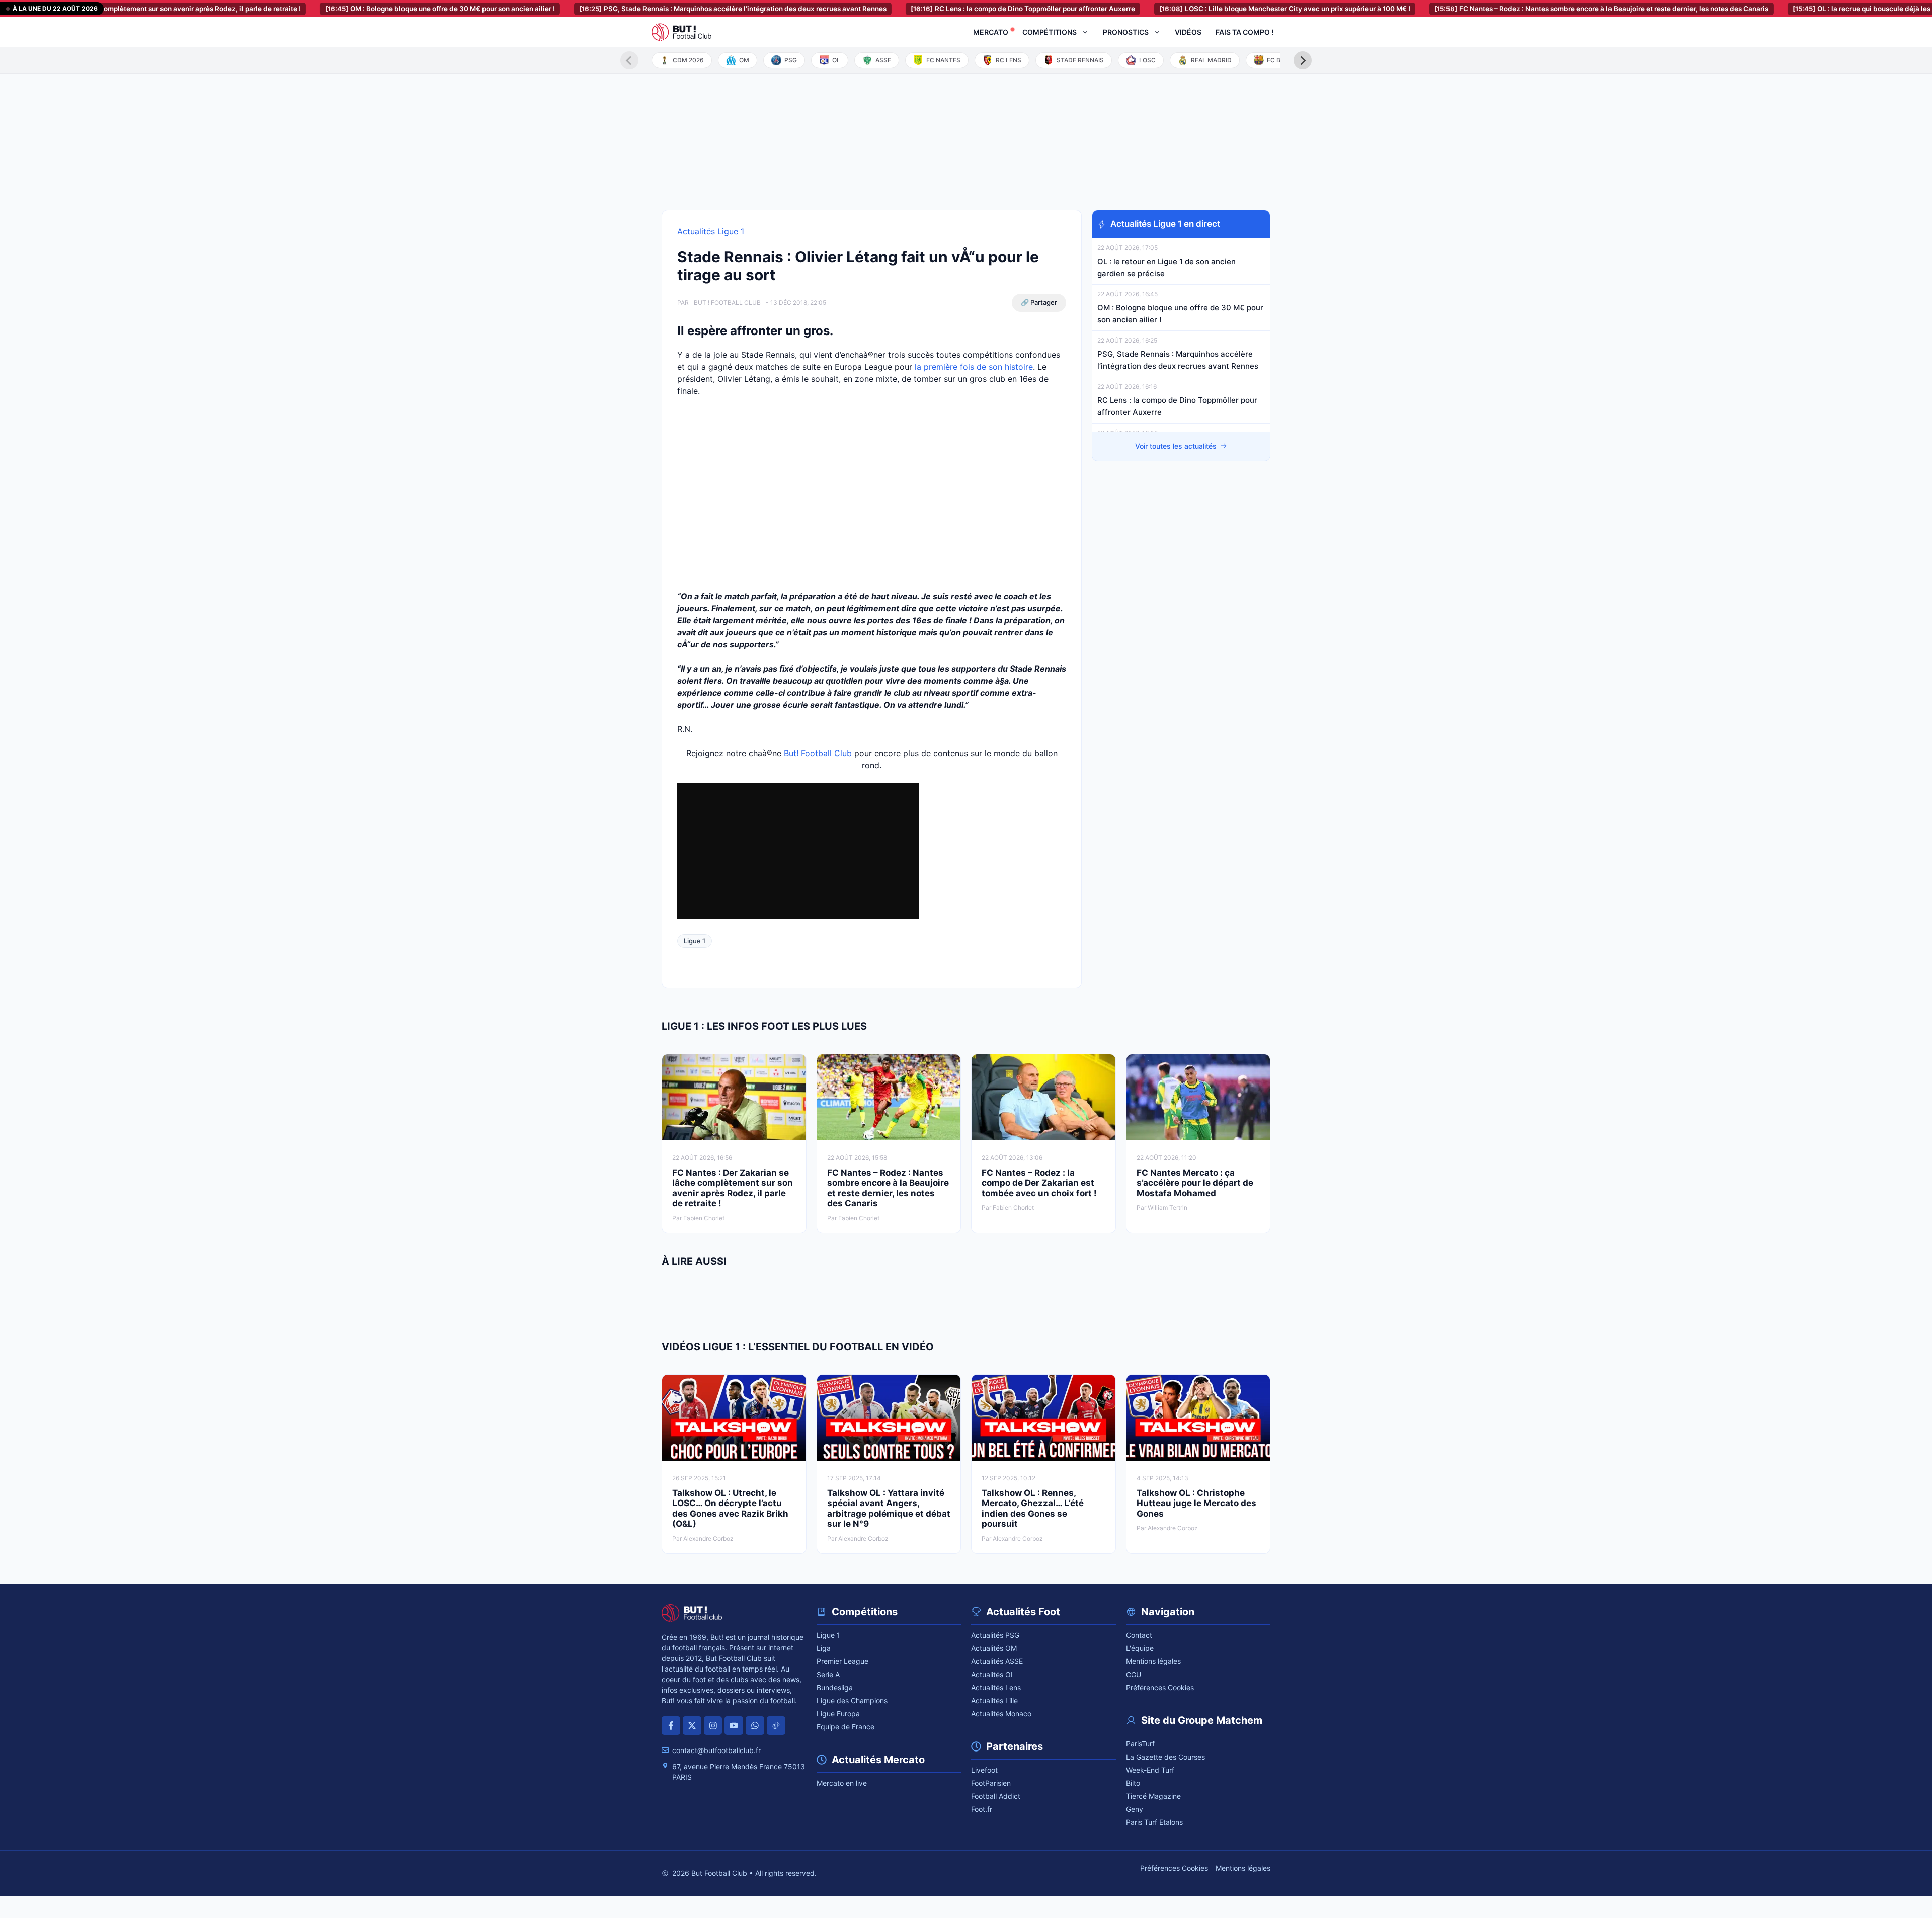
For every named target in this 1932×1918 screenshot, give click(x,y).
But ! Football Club (727, 303)
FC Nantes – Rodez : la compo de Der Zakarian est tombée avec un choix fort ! (1039, 1183)
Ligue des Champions (852, 1700)
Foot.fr (982, 1809)
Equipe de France (846, 1727)
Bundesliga (835, 1687)
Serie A (828, 1674)
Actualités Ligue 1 (711, 231)
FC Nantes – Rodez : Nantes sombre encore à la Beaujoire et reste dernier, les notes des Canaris (1512, 9)
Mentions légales (1153, 1661)
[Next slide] (1303, 60)
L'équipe (1140, 1648)
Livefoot (984, 1770)
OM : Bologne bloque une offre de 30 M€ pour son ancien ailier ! (351, 9)
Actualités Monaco (1001, 1714)
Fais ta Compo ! (1244, 32)
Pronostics (1126, 32)
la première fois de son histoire (974, 367)
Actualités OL (993, 1674)
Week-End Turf (1150, 1770)
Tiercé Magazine (1153, 1796)
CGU (1134, 1674)
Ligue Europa (838, 1714)
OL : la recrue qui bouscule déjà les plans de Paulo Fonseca (1812, 9)
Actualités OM (994, 1648)
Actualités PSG (995, 1635)
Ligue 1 (695, 941)
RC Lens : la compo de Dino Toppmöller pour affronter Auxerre (934, 9)
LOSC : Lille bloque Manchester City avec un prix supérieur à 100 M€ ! (1196, 9)
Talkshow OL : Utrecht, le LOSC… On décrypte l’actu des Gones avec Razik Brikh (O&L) (730, 1508)
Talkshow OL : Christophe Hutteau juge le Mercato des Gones (1196, 1503)
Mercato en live (842, 1783)
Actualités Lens (996, 1687)
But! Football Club (818, 753)
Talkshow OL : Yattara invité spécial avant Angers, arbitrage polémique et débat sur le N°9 (889, 1508)
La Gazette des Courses (1165, 1757)
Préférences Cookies (1160, 1687)
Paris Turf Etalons (1154, 1822)
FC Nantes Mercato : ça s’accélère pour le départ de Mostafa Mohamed (1195, 1183)
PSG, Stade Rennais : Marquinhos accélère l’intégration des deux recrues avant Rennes (644, 9)
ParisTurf (1140, 1744)
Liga (824, 1648)
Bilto (1133, 1783)
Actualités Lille (994, 1700)
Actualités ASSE (997, 1661)
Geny (1135, 1809)
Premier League (842, 1661)
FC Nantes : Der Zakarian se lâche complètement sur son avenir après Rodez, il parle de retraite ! (733, 1188)
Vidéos (1188, 32)
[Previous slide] (629, 60)
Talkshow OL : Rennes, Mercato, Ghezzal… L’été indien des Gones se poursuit (1033, 1508)
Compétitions (1050, 32)
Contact (1139, 1635)
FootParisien (991, 1783)
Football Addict (996, 1796)
